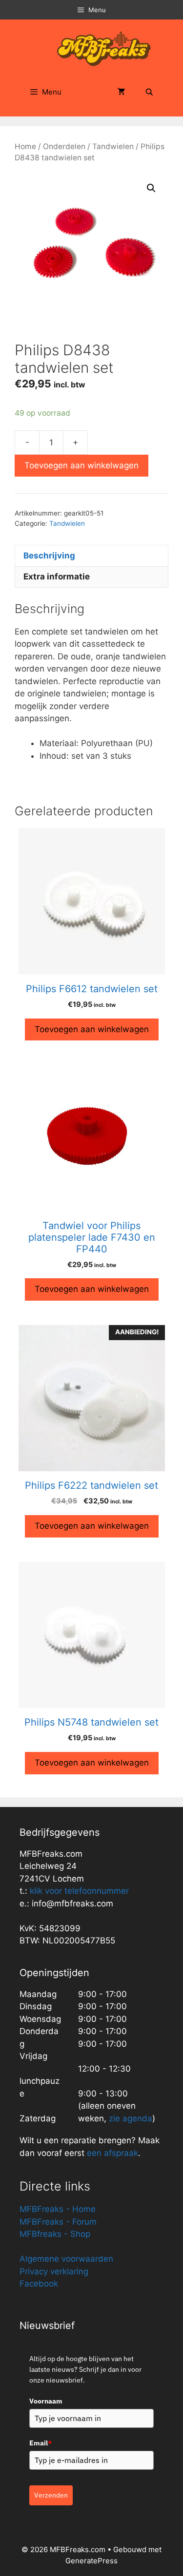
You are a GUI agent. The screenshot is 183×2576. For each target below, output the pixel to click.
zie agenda (131, 2118)
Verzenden (51, 2495)
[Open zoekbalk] (149, 92)
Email (41, 2443)
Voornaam (46, 2401)
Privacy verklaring (54, 2271)
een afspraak (111, 2153)
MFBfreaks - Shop (55, 2234)
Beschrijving (49, 556)
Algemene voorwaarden (66, 2259)
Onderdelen (64, 146)
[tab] (91, 556)
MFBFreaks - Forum (58, 2222)
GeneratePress (91, 2561)
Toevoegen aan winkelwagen (81, 465)
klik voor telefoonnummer (79, 1891)
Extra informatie (57, 577)
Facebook (39, 2284)
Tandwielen (113, 146)
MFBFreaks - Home (58, 2209)
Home (25, 146)
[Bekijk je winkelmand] (122, 92)
